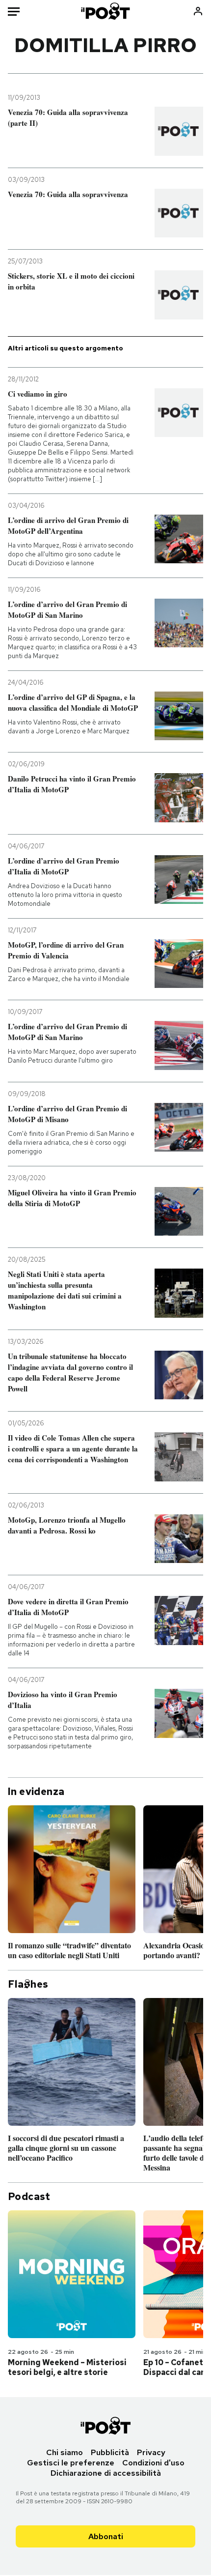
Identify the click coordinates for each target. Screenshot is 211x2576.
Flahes (28, 1984)
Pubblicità (110, 2452)
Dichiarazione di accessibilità (106, 2473)
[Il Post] (106, 11)
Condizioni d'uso (153, 2463)
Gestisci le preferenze (71, 2463)
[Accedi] (198, 11)
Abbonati (106, 2536)
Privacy (151, 2452)
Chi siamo (65, 2452)
